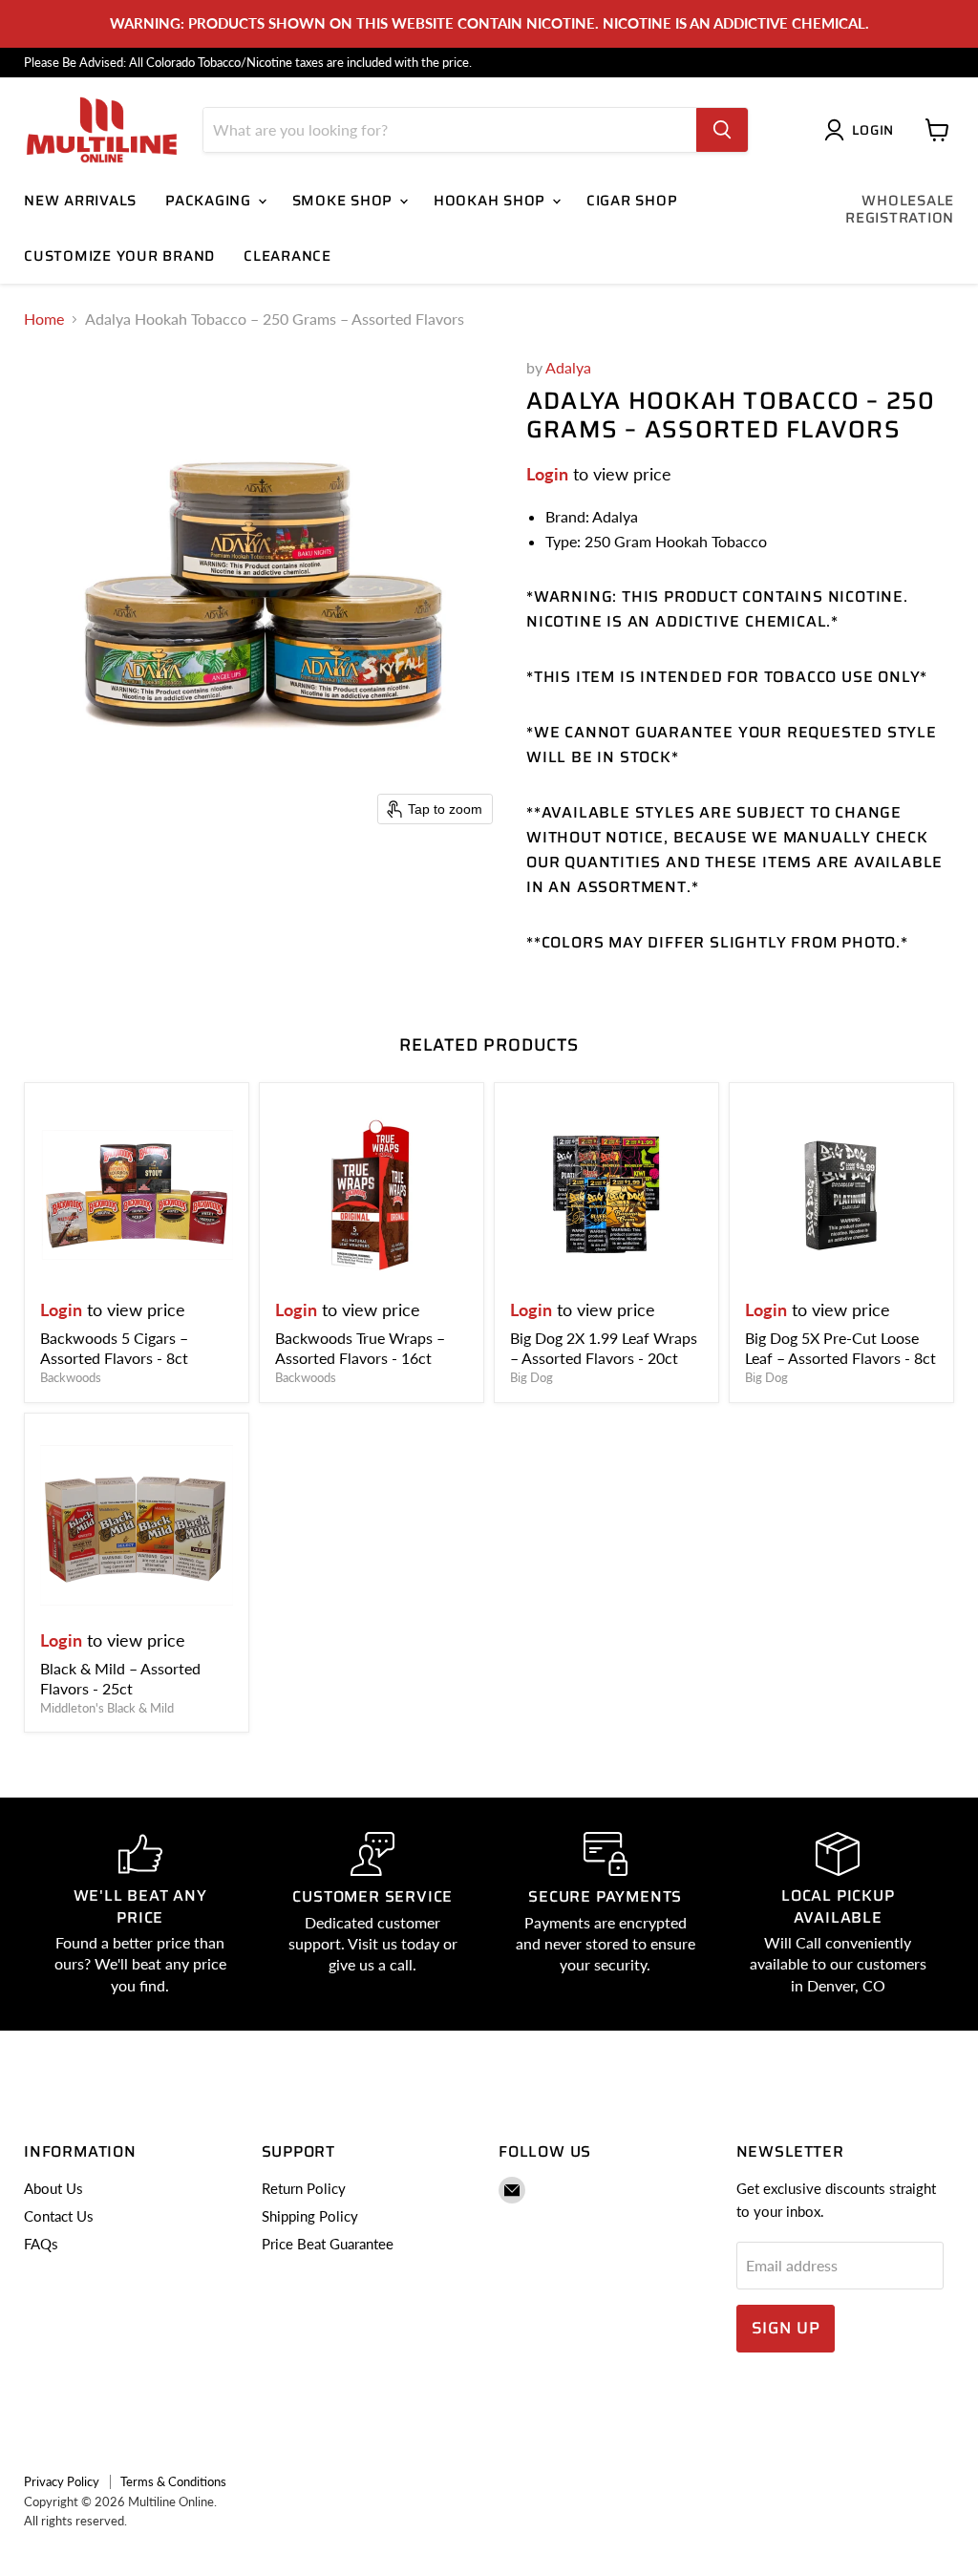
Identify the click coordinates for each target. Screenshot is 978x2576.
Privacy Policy (62, 2481)
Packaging (211, 201)
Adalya (568, 367)
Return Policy (304, 2188)
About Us (53, 2188)
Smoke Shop (345, 201)
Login (547, 474)
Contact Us (59, 2216)
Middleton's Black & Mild (107, 1708)
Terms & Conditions (173, 2481)
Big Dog (532, 1377)
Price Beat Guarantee (328, 2244)
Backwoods (71, 1377)
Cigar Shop (632, 201)
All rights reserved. (75, 2521)
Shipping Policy (310, 2216)
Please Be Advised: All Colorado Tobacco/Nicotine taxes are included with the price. (248, 63)
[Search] (722, 130)
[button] (863, 130)
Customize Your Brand (119, 256)
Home (44, 319)
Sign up (786, 2328)
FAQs (41, 2244)
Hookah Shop (492, 201)
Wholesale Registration (900, 209)
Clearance (287, 256)
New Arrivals (80, 201)
